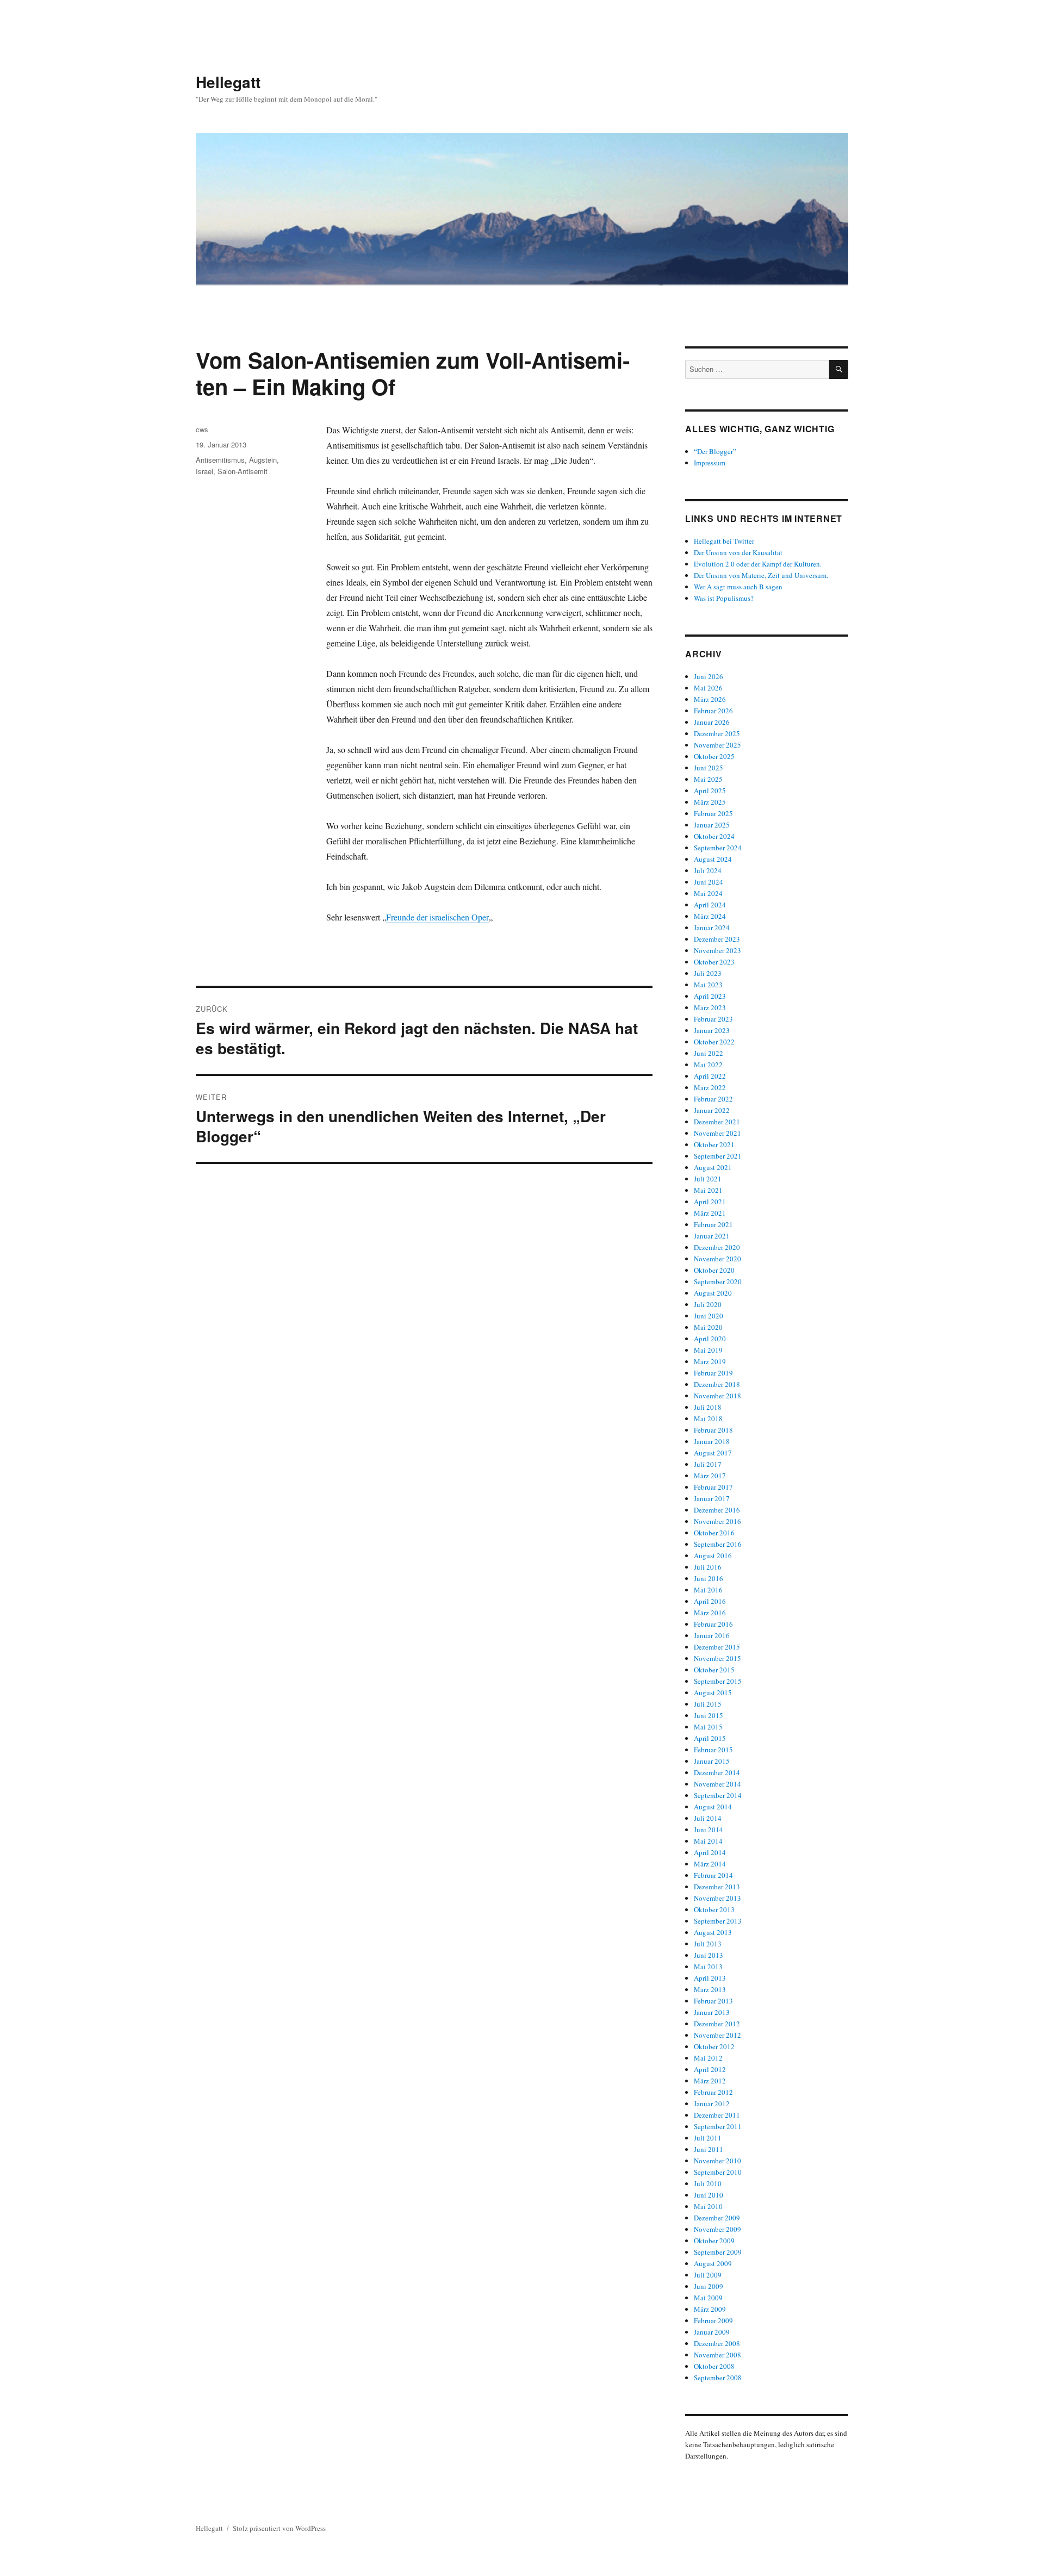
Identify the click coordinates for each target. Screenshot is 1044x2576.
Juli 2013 (708, 1944)
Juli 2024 (708, 870)
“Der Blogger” (715, 451)
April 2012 (710, 2069)
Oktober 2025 (714, 756)
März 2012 (710, 2081)
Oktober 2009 (714, 2241)
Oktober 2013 (714, 1909)
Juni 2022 (709, 1053)
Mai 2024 (708, 893)
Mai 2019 (708, 1350)
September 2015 (718, 1681)
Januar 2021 (712, 1236)
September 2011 (718, 2126)
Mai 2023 (708, 985)
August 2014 (713, 1807)
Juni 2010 (709, 2195)
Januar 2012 (712, 2104)
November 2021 (717, 1133)
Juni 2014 (709, 1830)
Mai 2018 (708, 1418)
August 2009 (713, 2263)
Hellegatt (228, 82)
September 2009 (718, 2252)
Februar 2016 (713, 1624)
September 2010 (718, 2172)
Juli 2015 (708, 1704)
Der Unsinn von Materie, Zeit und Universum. (761, 575)
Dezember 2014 (717, 1772)
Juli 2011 (708, 2138)
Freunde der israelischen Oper (437, 917)
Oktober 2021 (714, 1144)
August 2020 (713, 1293)
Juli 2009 (708, 2275)
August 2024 (713, 859)
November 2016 (717, 1521)
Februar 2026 (713, 711)
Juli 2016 (708, 1567)
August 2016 (713, 1555)
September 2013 (718, 1921)
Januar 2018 (712, 1441)
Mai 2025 (708, 779)
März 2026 (710, 699)
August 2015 (713, 1693)
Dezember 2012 (717, 2024)
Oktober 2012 (714, 2046)
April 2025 (710, 791)
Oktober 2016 (714, 1533)
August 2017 (713, 1453)
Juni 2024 (709, 882)
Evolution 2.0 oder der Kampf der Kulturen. (758, 564)
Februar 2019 (713, 1373)
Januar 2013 (712, 2012)
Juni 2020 (709, 1316)
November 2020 (717, 1259)
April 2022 (710, 1076)
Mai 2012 (708, 2058)
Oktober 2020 (714, 1270)
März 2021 (710, 1213)
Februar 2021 (713, 1224)
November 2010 (717, 2161)
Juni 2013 (709, 1955)
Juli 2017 (708, 1464)
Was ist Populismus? (724, 598)
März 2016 (710, 1613)
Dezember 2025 (717, 733)
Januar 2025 (712, 825)
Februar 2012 (713, 2092)
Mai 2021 (708, 1190)
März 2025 (710, 802)
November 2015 (717, 1658)
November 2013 (717, 1898)
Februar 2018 (713, 1430)
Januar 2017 (712, 1498)
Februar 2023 (713, 1019)
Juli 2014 (708, 1818)
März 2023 (710, 1007)
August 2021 (713, 1167)
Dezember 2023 (717, 939)
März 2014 (710, 1864)
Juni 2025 (709, 768)
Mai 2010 (708, 2206)
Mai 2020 (708, 1327)
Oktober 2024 (714, 836)
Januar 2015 (712, 1761)
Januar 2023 (712, 1030)
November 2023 (717, 950)
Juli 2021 (708, 1179)
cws (202, 429)
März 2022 (710, 1087)
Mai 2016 (708, 1590)
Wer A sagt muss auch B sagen (738, 587)
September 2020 (718, 1281)
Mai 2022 (708, 1065)
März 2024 (710, 916)
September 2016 (718, 1544)
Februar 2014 (713, 1875)
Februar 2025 (713, 813)
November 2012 (717, 2035)
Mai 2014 (708, 1841)
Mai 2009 (708, 2298)
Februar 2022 (713, 1099)
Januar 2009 (712, 2332)
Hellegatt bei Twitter (724, 541)
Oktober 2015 (714, 1670)
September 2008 (718, 2378)
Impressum (710, 463)
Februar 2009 (713, 2320)
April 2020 (710, 1339)
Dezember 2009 (717, 2218)
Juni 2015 (709, 1715)
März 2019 (710, 1361)
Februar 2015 (713, 1750)
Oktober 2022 (714, 1042)
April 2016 (710, 1601)
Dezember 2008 (717, 2343)
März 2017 (710, 1476)
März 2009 (710, 2309)
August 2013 (713, 1932)
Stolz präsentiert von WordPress (279, 2528)
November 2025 (717, 745)
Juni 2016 (709, 1578)
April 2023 (710, 996)
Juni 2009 (709, 2286)
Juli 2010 (708, 2183)
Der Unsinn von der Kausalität (738, 552)
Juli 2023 (708, 973)
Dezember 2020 (717, 1247)
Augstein (263, 460)
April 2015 (710, 1738)
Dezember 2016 (717, 1510)
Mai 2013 (708, 1967)
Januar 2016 (712, 1635)
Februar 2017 (713, 1487)
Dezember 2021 (717, 1122)
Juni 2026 (709, 676)
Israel (204, 471)
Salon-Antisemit (243, 471)
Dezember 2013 (717, 1887)
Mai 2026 (708, 688)
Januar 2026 (712, 722)
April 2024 (710, 905)
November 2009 (717, 2229)
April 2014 (710, 1852)
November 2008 (717, 2355)
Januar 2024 (712, 928)
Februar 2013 (713, 2001)
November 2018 (717, 1396)
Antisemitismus (220, 460)
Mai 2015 (708, 1727)
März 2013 (710, 1989)
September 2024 (718, 848)
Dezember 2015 (717, 1647)
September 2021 (718, 1156)
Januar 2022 (712, 1110)
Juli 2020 (708, 1304)
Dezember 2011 (717, 2115)
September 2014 (718, 1795)
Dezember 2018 (717, 1384)
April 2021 (710, 1202)
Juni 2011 (709, 2149)
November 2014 (717, 1784)
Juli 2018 (708, 1407)
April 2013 (710, 1978)
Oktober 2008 (714, 2366)
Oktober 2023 (714, 962)
